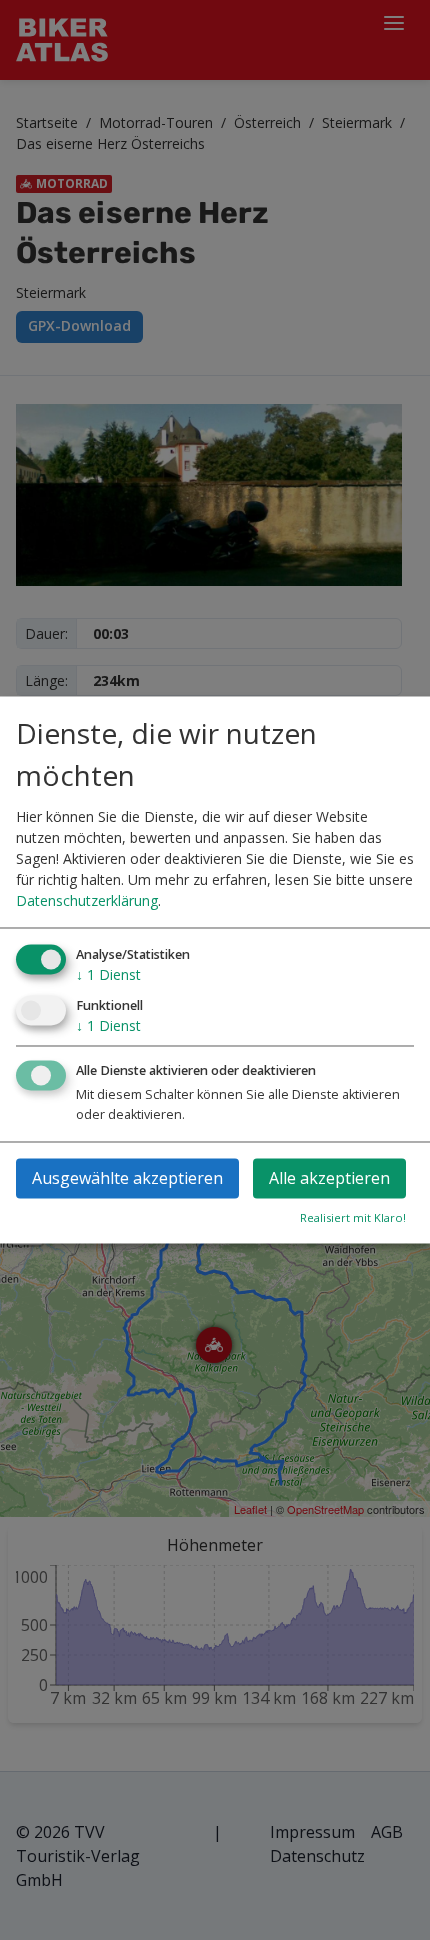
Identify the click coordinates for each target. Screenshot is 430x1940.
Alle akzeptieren (329, 1179)
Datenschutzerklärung (87, 900)
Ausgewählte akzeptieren (127, 1179)
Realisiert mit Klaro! (353, 1218)
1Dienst (108, 974)
